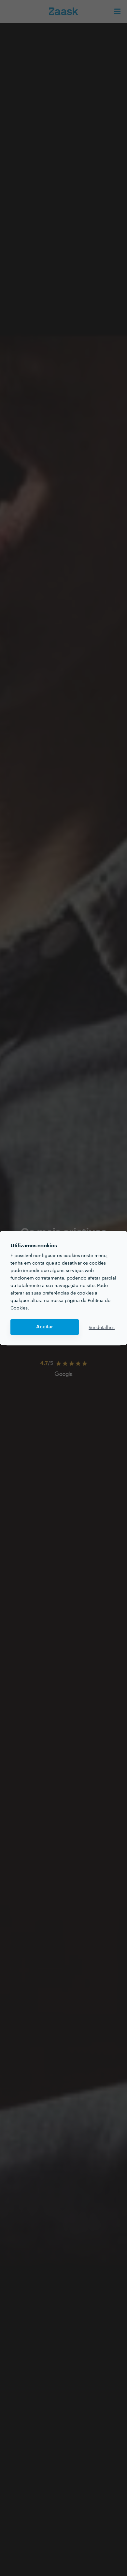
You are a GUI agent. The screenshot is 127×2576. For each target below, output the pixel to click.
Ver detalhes (102, 1327)
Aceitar (45, 1327)
